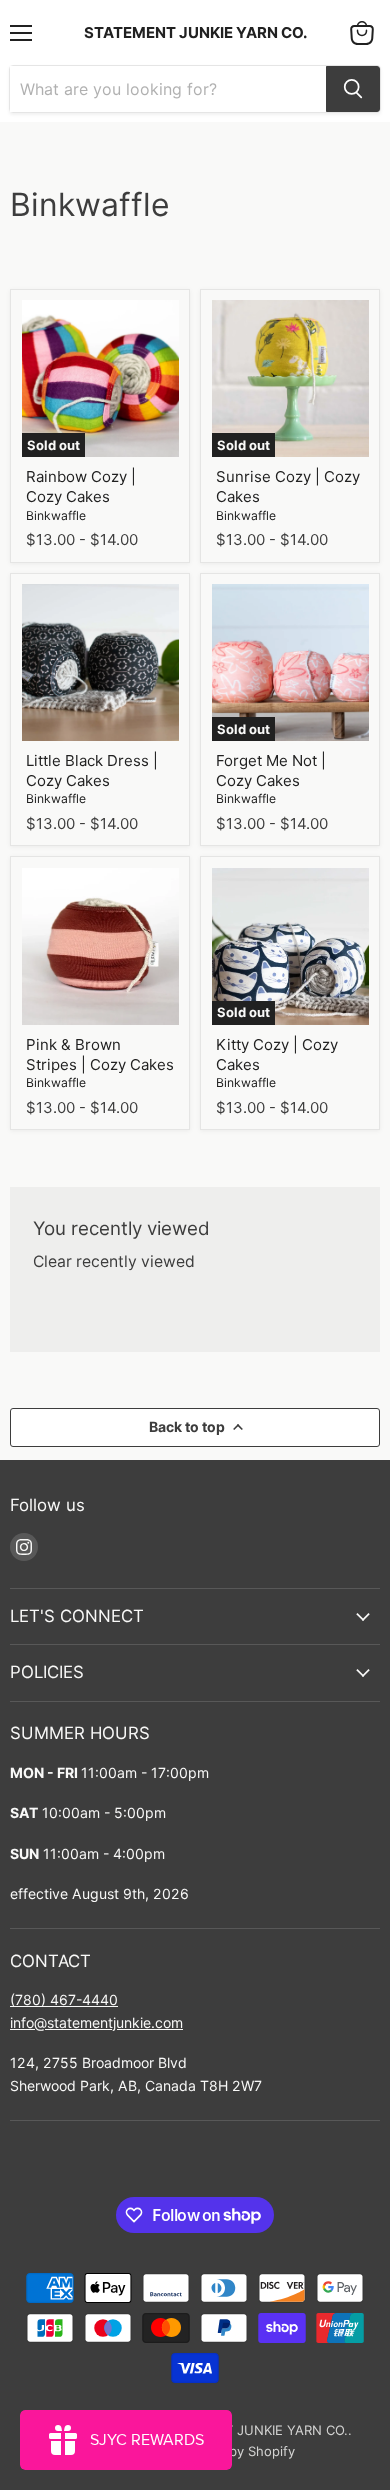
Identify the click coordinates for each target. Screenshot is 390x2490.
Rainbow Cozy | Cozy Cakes (81, 486)
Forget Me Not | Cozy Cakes (271, 770)
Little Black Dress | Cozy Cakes (92, 770)
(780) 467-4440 (64, 1999)
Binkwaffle (56, 515)
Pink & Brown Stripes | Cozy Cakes (100, 1054)
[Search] (353, 89)
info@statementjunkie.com (96, 2022)
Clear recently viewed (114, 1262)
